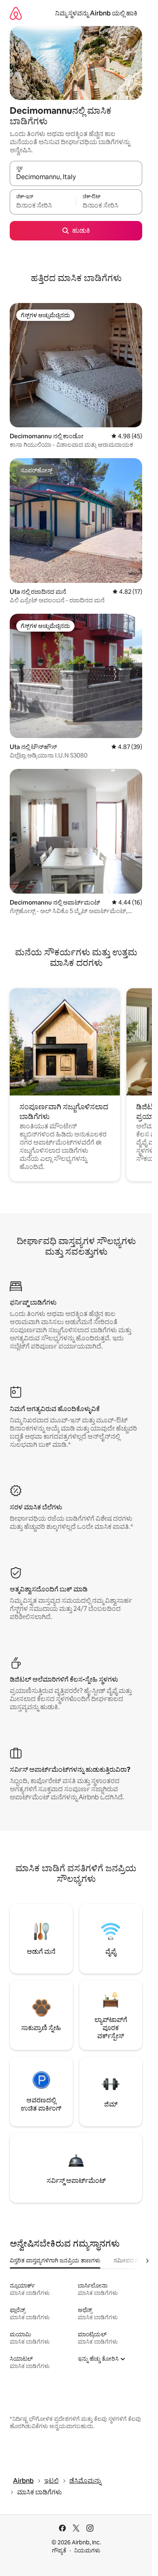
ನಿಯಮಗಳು (87, 2550)
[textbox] (43, 206)
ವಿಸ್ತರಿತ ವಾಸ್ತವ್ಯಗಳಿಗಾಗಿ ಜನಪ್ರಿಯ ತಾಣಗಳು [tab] (55, 2260)
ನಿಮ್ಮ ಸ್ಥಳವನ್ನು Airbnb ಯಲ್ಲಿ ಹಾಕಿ (96, 13)
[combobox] (76, 177)
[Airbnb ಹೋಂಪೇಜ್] (16, 13)
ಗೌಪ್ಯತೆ (59, 2550)
